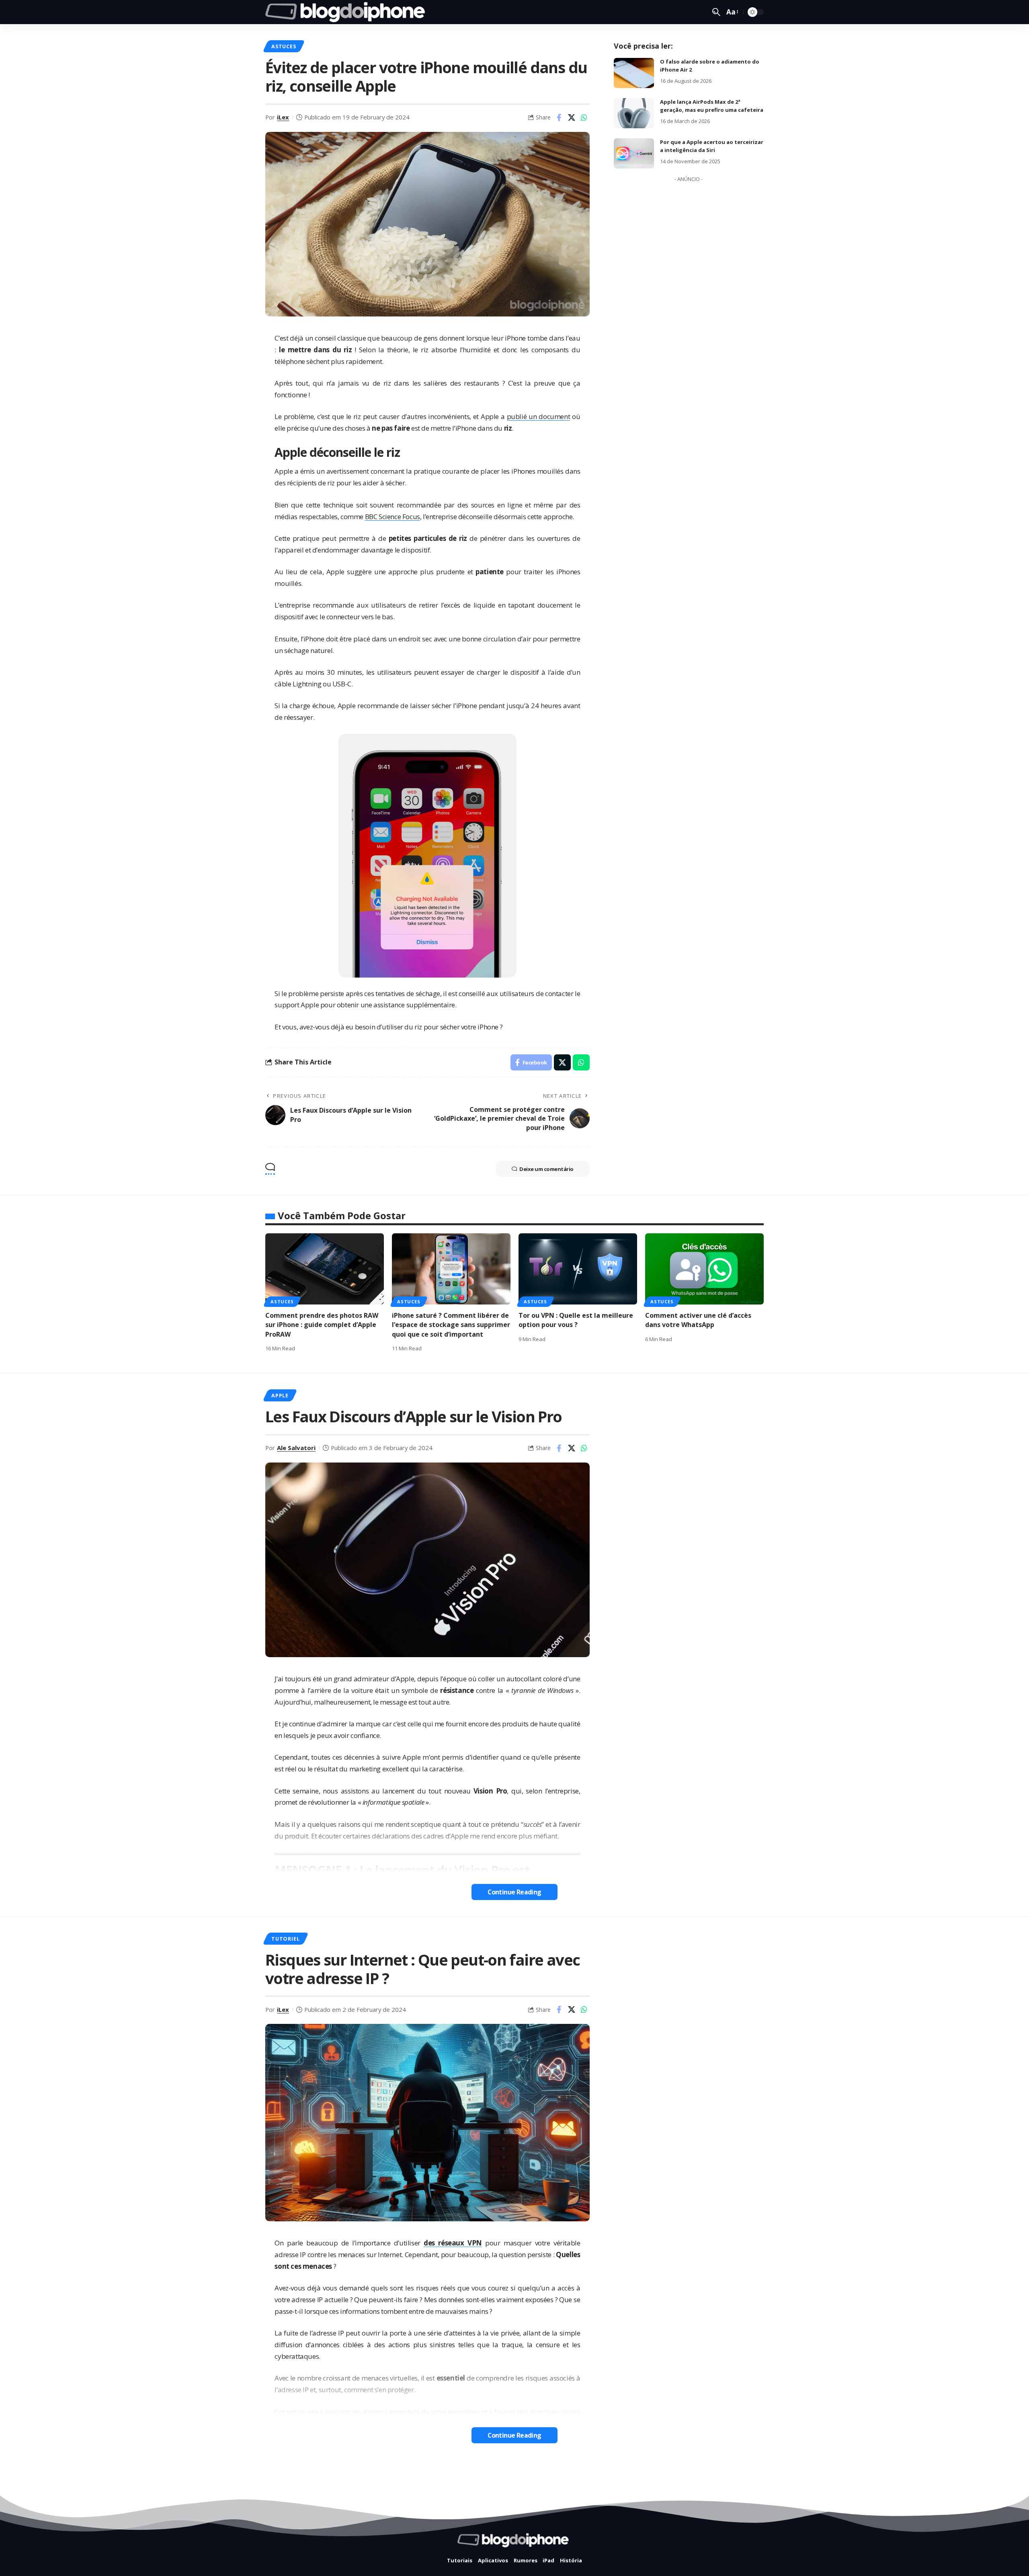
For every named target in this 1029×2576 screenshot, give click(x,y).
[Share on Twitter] (572, 117)
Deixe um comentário (546, 1169)
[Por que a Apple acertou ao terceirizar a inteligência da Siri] (634, 153)
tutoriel (285, 1939)
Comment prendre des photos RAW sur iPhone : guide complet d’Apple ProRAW (322, 1325)
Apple (280, 1395)
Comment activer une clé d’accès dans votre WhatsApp (698, 1320)
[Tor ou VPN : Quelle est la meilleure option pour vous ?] (578, 1269)
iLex (283, 117)
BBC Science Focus (393, 517)
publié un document (539, 416)
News (279, 2482)
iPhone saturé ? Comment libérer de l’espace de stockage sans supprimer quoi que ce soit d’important (451, 1325)
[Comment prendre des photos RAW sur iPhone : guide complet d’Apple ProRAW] (325, 1269)
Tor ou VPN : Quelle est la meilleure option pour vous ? (576, 1320)
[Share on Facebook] (559, 117)
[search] (716, 12)
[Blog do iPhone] (347, 12)
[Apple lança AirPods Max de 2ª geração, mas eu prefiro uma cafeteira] (634, 113)
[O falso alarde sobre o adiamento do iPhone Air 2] (634, 73)
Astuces (284, 46)
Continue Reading (514, 1892)
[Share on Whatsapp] (584, 117)
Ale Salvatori (296, 1448)
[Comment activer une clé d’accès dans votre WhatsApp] (704, 1269)
